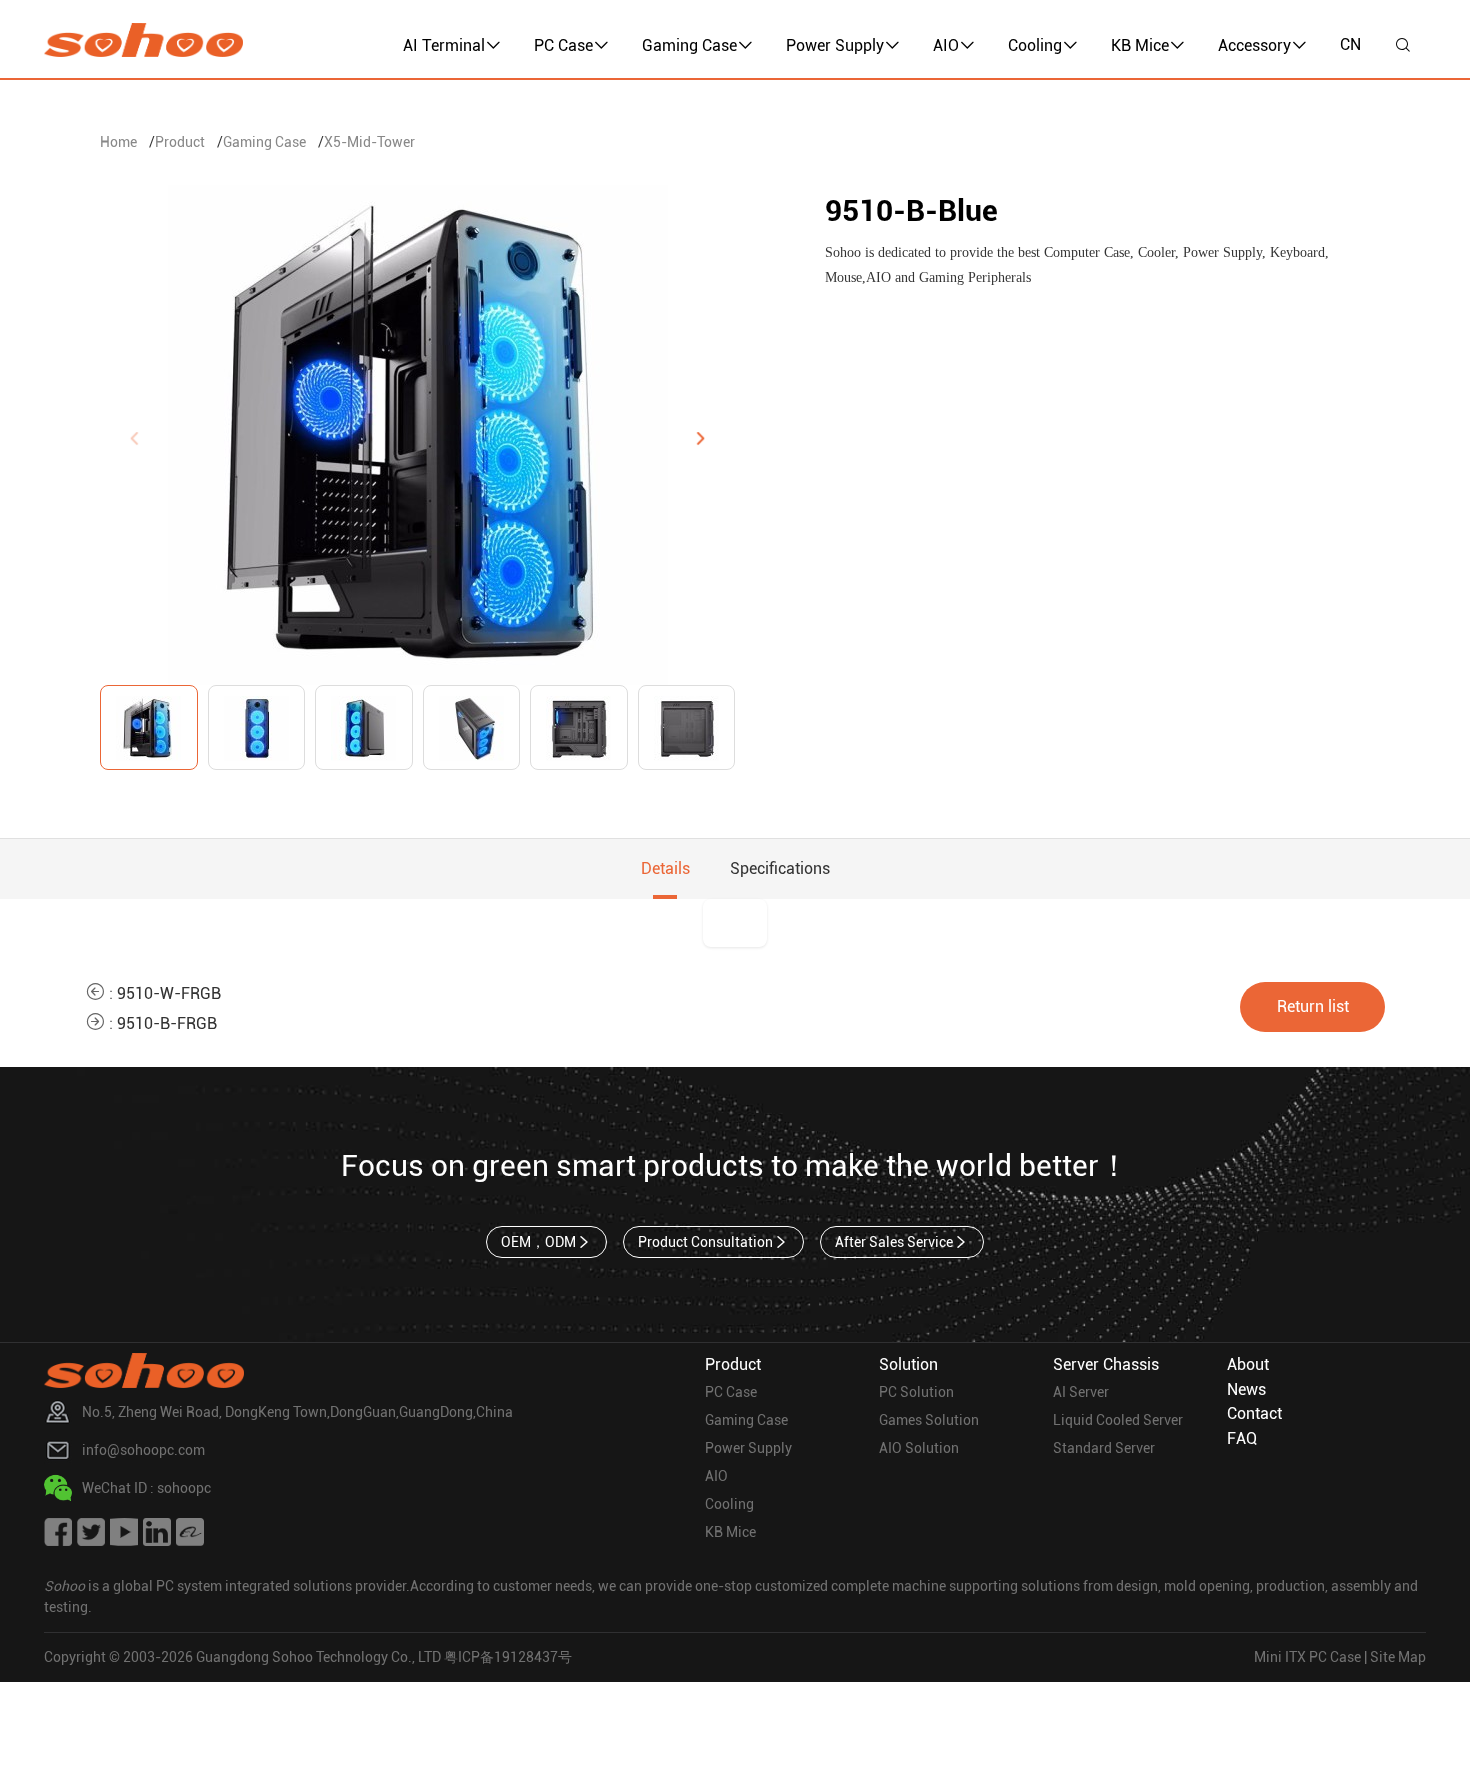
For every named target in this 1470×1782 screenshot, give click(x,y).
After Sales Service (894, 1242)
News (1246, 1389)
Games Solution (929, 1420)
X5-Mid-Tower (369, 142)
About (1248, 1364)
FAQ (1242, 1438)
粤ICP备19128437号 (508, 1657)
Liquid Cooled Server (1118, 1420)
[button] (700, 438)
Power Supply (835, 45)
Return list (1313, 1006)
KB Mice (1140, 45)
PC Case (563, 45)
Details (665, 868)
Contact (1254, 1413)
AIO (946, 45)
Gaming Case (689, 45)
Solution (908, 1364)
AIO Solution (919, 1448)
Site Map (1398, 1657)
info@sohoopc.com (143, 1450)
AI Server (1081, 1392)
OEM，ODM (538, 1242)
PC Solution (916, 1392)
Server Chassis (1106, 1364)
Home (118, 142)
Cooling (1035, 45)
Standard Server (1104, 1448)
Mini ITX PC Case (1307, 1657)
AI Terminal (444, 45)
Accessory (1254, 45)
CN (1350, 44)
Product (180, 142)
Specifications (780, 868)
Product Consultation (705, 1242)
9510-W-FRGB (169, 993)
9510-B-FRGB (167, 1023)
